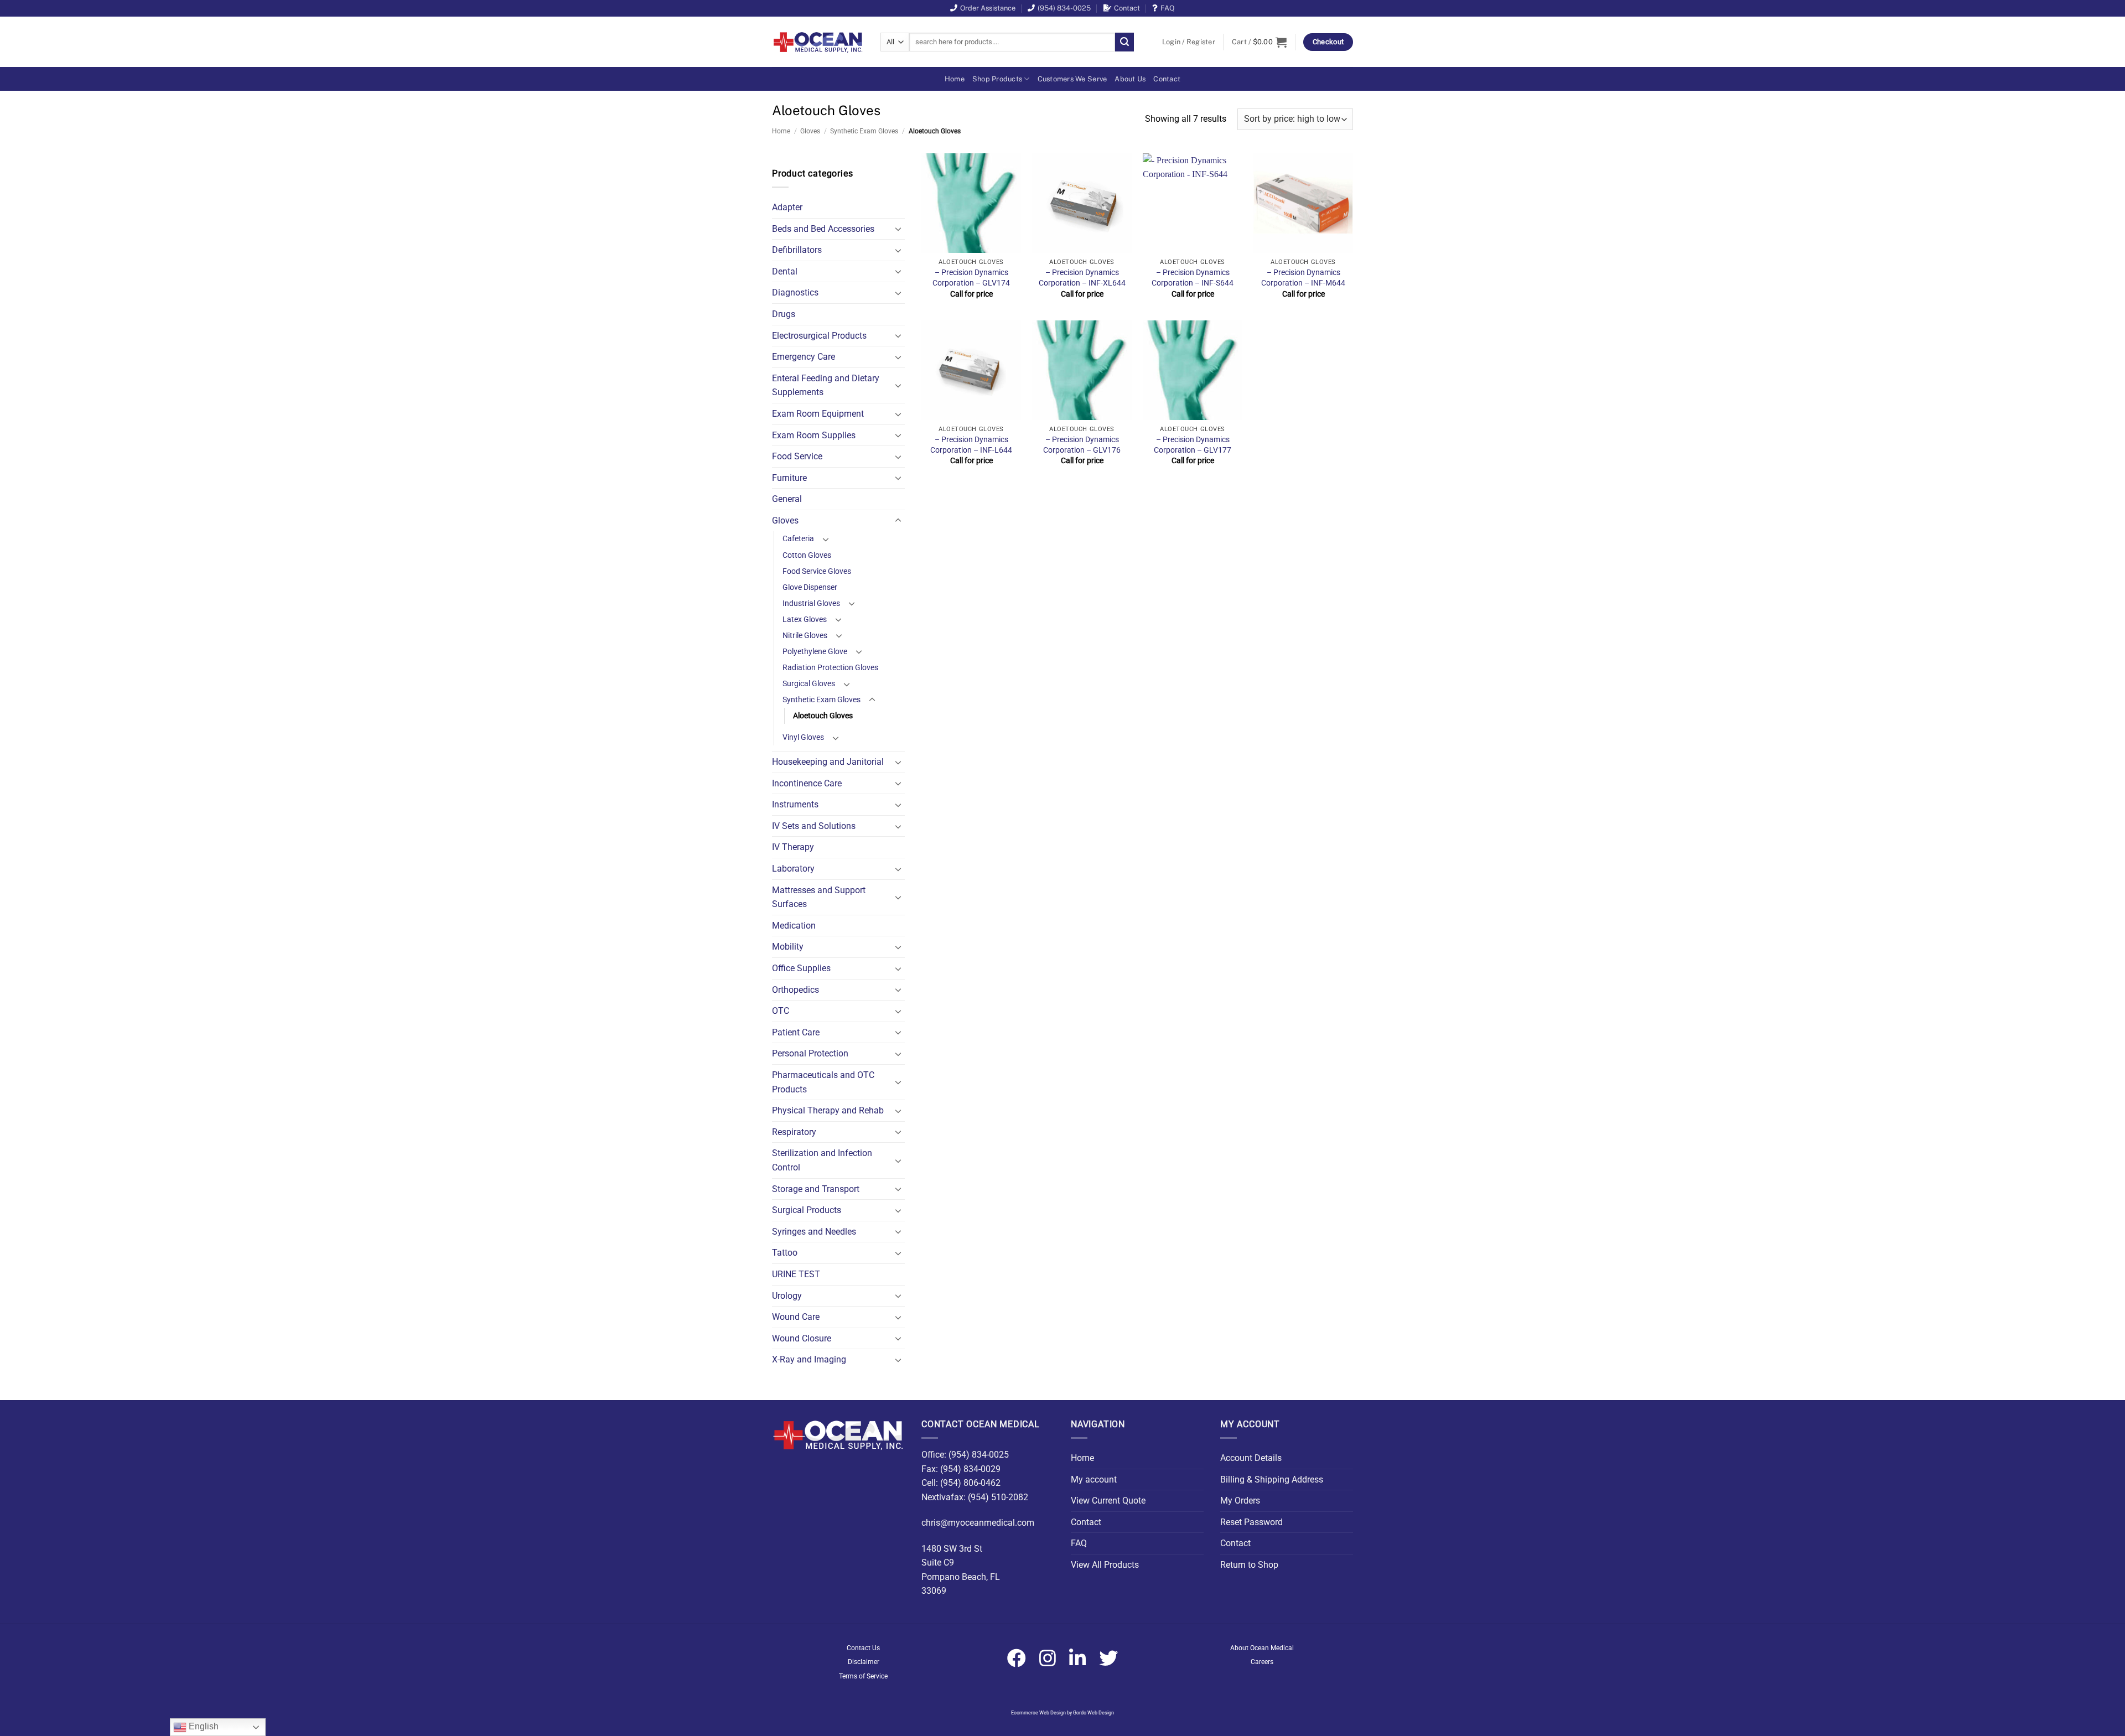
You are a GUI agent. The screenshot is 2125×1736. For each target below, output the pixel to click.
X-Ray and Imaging (809, 1359)
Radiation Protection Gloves (830, 668)
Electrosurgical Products (819, 336)
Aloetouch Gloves (823, 716)
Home (955, 79)
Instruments (795, 804)
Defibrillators (797, 250)
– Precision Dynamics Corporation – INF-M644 (1303, 278)
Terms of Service (863, 1676)
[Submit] (1124, 42)
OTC (781, 1011)
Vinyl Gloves (803, 737)
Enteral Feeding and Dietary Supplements (826, 385)
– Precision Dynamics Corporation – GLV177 (1193, 445)
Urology (787, 1296)
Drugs (784, 314)
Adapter (787, 207)
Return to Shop (1249, 1565)
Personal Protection (810, 1053)
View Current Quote (1108, 1501)
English (203, 1726)
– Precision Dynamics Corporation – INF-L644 (971, 445)
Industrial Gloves (811, 603)
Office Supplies (801, 968)
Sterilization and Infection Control (822, 1160)
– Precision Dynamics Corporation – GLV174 (971, 278)
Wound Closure (802, 1338)
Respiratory (794, 1132)
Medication (794, 926)
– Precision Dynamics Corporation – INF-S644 (1193, 278)
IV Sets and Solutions (814, 826)
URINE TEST (796, 1274)
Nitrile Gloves (805, 636)
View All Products (1105, 1565)
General (787, 499)
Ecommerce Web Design (1038, 1713)
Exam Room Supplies (814, 435)
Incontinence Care (807, 783)
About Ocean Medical (1262, 1648)
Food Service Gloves (817, 571)
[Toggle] (898, 229)
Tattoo (785, 1253)
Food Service (797, 456)
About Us (1130, 79)
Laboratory (793, 869)
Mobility (788, 947)
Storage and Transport (816, 1189)
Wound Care (796, 1317)
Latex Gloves (805, 620)
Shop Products (997, 79)
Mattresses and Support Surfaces (819, 897)
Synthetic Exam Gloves (864, 131)
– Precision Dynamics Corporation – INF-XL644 (1082, 278)
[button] (1189, 42)
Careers (1262, 1662)
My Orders (1240, 1501)
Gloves (810, 131)
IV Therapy (793, 847)
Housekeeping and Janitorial (828, 762)
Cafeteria (798, 539)
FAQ (1168, 8)
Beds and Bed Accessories (823, 229)
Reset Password (1251, 1522)
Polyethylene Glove (815, 652)
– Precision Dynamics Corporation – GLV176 (1082, 445)
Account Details (1251, 1458)
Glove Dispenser (810, 587)
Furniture (789, 478)
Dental (785, 271)
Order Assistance (988, 8)
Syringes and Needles (814, 1232)
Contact (1127, 8)
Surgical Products (807, 1210)
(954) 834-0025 (1064, 8)
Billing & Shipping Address (1272, 1480)
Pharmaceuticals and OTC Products (823, 1082)
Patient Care (796, 1032)
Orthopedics (795, 990)
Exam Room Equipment (818, 414)
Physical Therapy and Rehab (828, 1110)
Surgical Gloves (809, 684)
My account (1094, 1480)
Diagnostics (795, 292)
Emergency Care (804, 357)
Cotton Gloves (807, 555)
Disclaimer (864, 1662)
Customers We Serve (1072, 79)
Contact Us (863, 1648)
